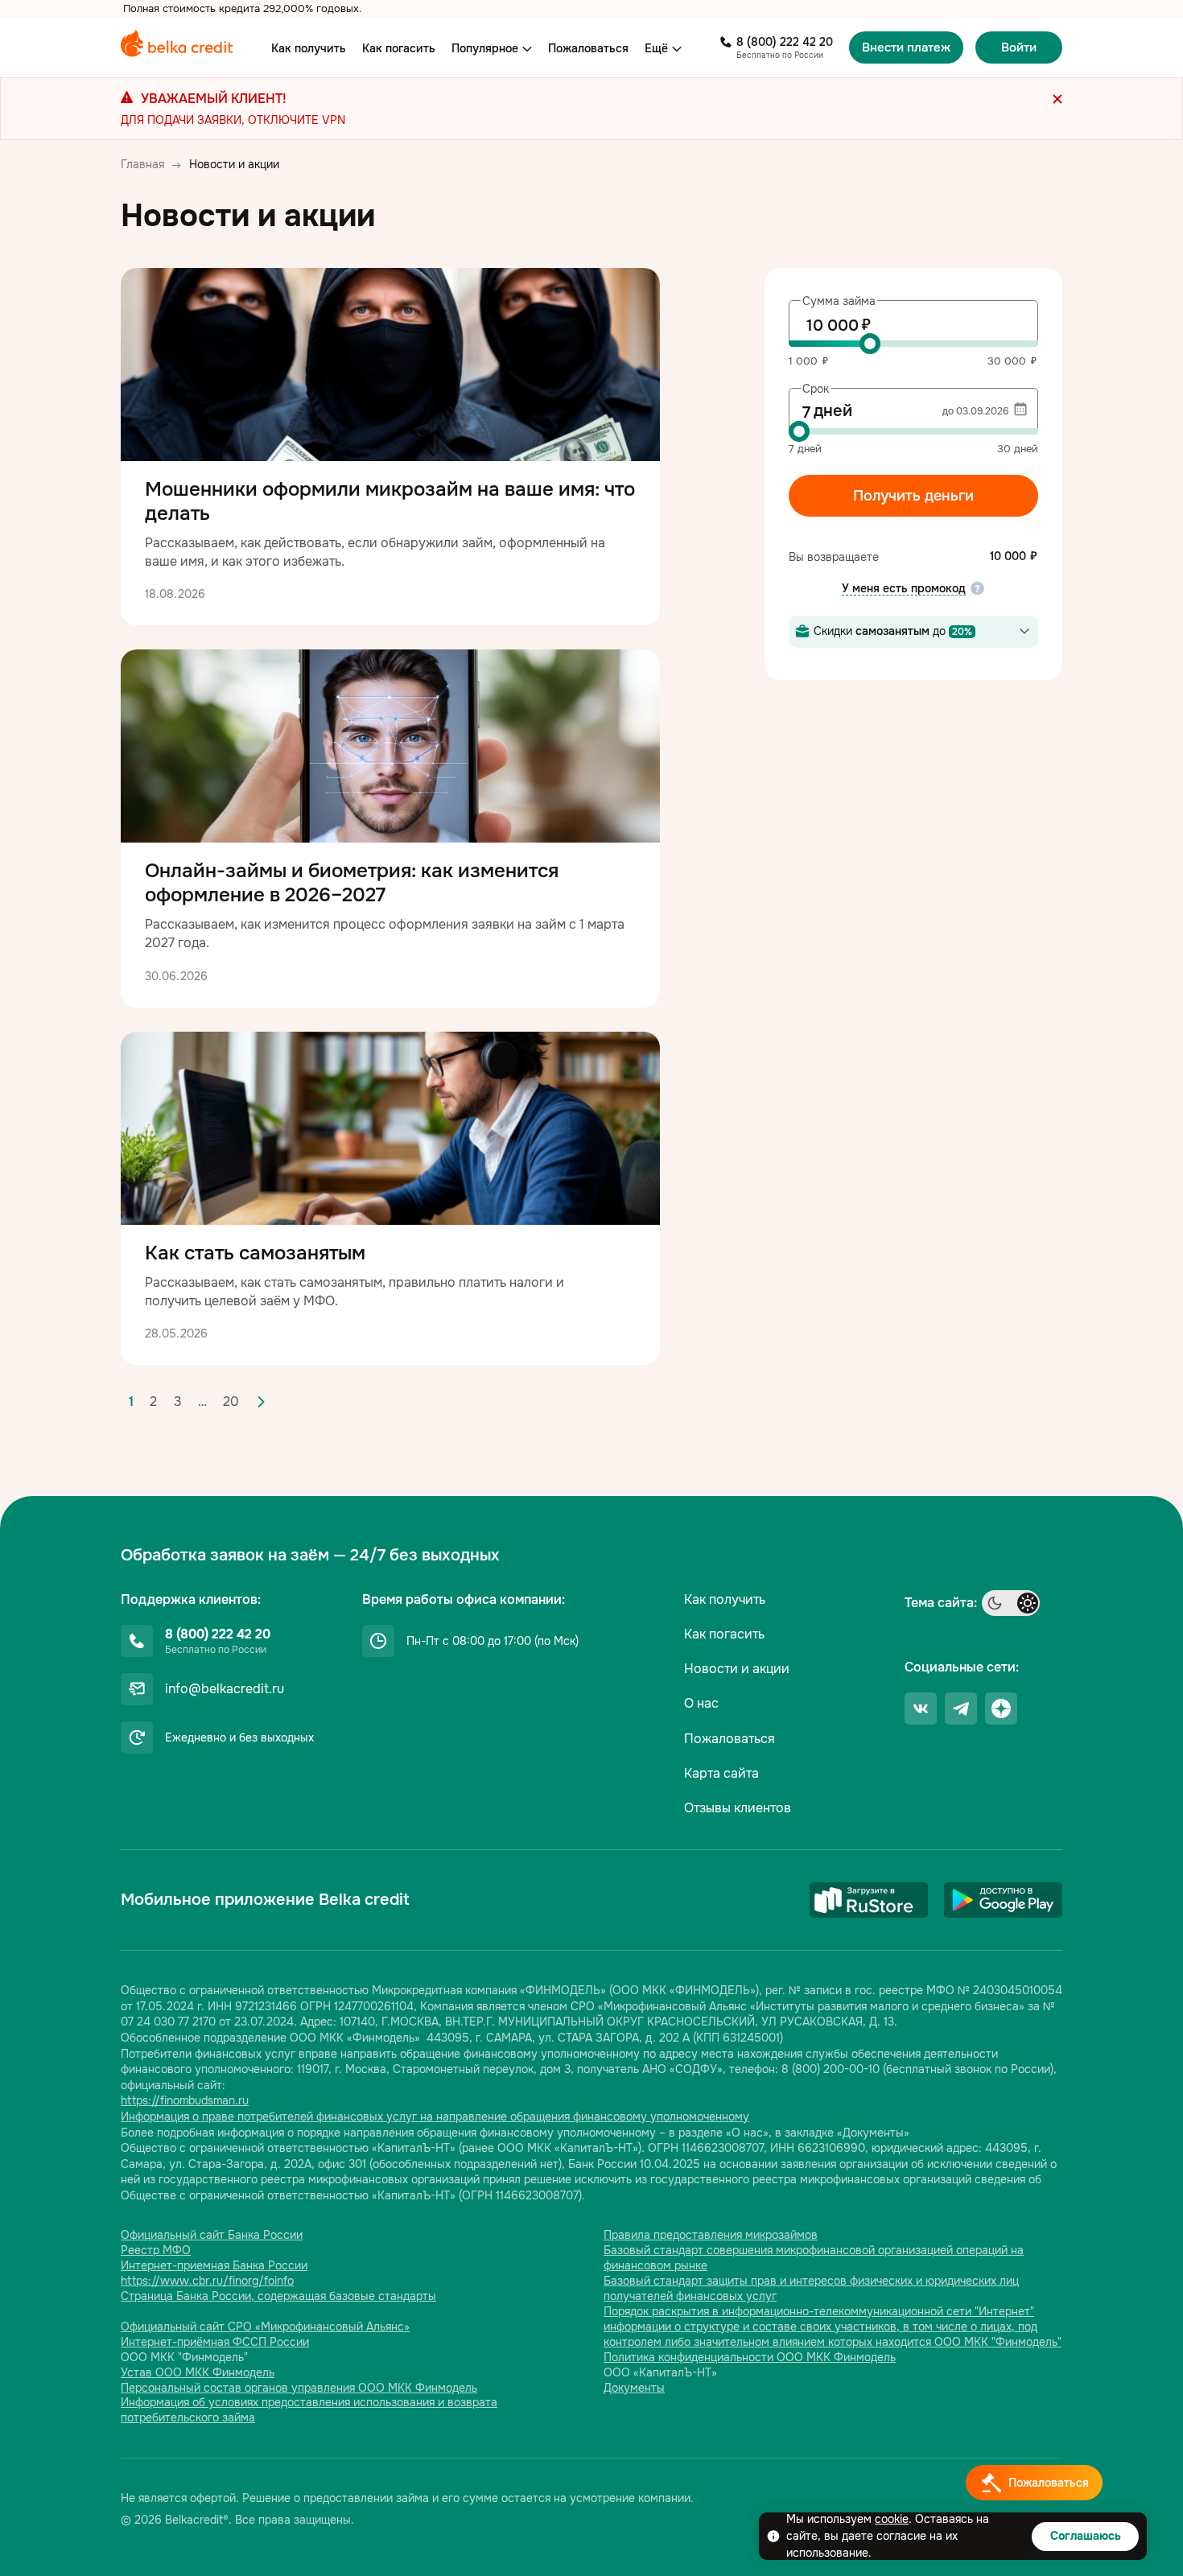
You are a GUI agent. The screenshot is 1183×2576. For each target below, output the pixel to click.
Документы (634, 2388)
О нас (701, 1703)
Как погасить (399, 48)
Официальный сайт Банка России (212, 2235)
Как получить (309, 48)
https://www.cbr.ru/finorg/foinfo (207, 2281)
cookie (892, 2519)
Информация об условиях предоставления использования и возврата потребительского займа (309, 2410)
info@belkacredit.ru (225, 1689)
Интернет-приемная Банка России (214, 2265)
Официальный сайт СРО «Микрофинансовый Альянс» (265, 2327)
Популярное (485, 48)
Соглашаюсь (1086, 2536)
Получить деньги (913, 496)
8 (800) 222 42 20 (785, 42)
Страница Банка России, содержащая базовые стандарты (278, 2296)
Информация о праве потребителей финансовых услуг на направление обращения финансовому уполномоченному (435, 2116)
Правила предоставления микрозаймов (711, 2235)
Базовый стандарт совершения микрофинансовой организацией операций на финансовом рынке (814, 2258)
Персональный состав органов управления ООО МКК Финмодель (299, 2388)
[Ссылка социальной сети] (921, 1708)
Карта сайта (721, 1773)
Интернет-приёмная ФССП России (215, 2342)
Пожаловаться (588, 48)
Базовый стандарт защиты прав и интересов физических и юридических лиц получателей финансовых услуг (811, 2288)
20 (231, 1401)
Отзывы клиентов (738, 1808)
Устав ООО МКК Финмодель (198, 2372)
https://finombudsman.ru (185, 2100)
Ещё (656, 48)
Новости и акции (737, 1669)
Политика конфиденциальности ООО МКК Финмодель (750, 2357)
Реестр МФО (156, 2250)
